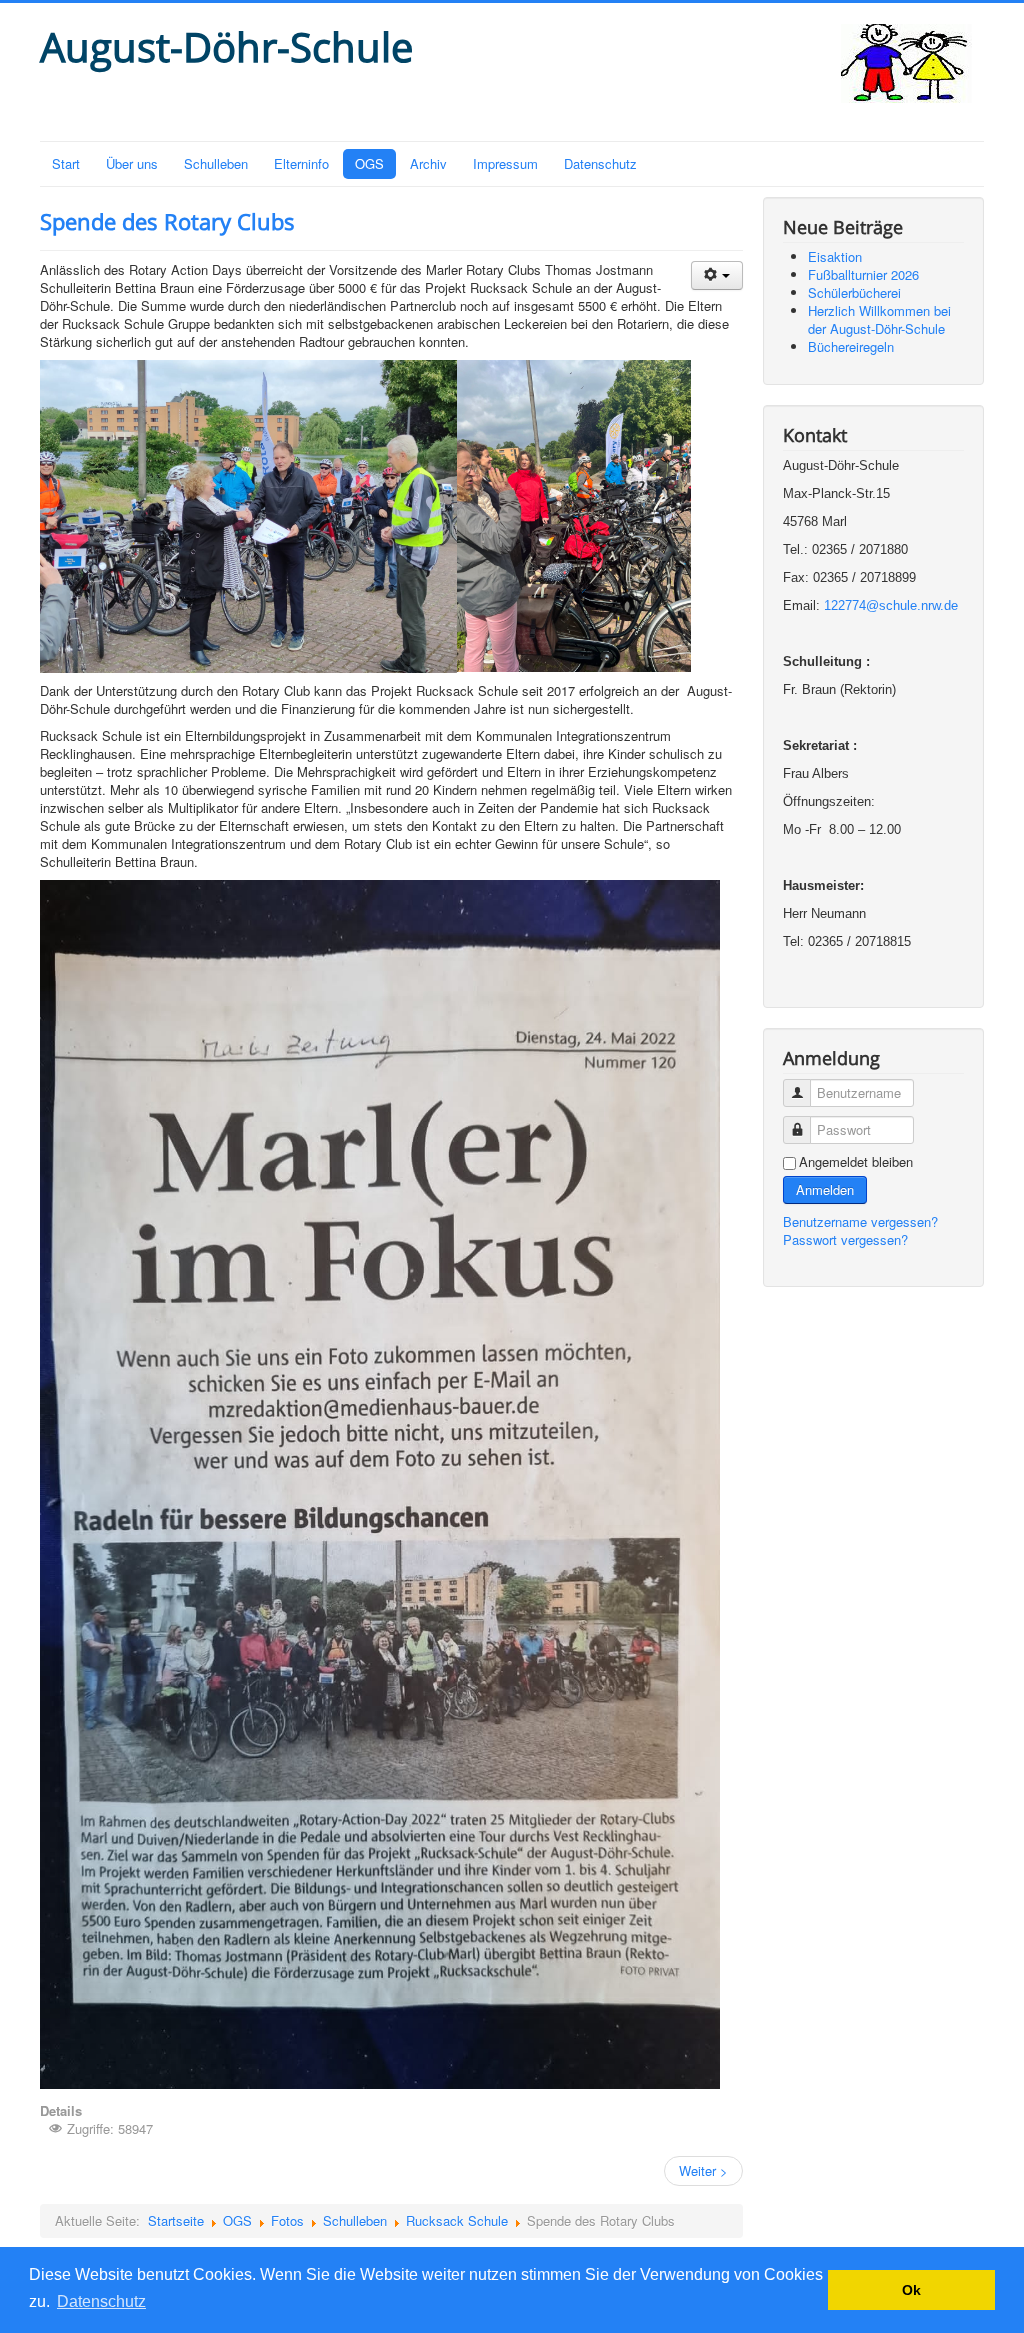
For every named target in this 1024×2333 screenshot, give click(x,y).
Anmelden (825, 1189)
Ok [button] (911, 2290)
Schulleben (216, 163)
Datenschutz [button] (101, 2301)
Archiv (428, 163)
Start (66, 163)
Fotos (287, 2220)
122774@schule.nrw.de (891, 605)
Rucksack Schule (457, 2220)
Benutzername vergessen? (860, 1221)
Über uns (132, 163)
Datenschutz (600, 163)
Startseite (176, 2220)
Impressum (505, 163)
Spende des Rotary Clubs (167, 221)
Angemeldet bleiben (856, 1162)
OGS (369, 163)
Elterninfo (301, 163)
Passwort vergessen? (845, 1239)
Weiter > (703, 2170)
